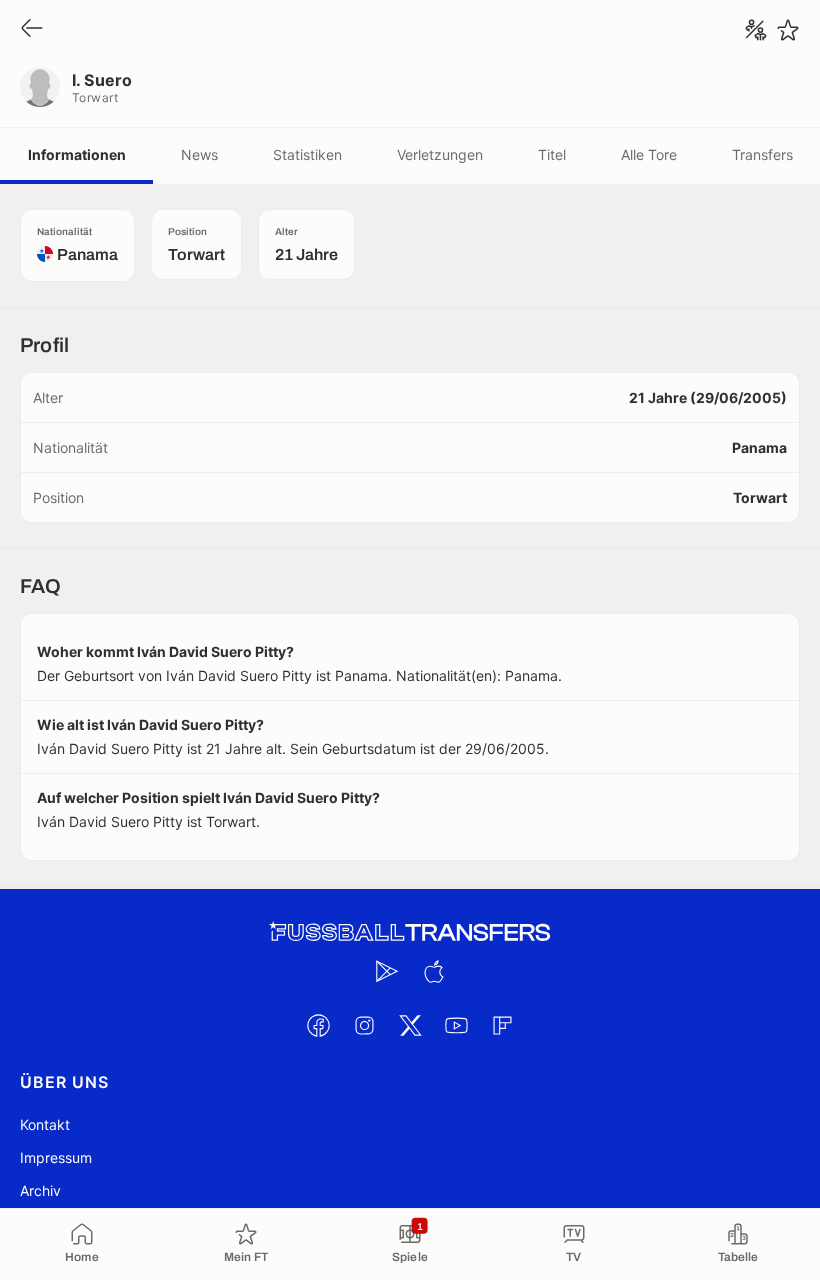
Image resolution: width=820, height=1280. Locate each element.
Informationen (77, 154)
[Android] (387, 971)
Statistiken (307, 154)
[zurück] (32, 29)
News (199, 154)
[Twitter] (410, 1025)
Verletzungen (440, 154)
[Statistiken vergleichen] (756, 30)
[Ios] (433, 971)
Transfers (762, 154)
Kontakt (45, 1124)
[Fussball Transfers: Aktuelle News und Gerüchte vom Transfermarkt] (410, 932)
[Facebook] (318, 1025)
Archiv (40, 1190)
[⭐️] (788, 30)
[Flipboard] (502, 1025)
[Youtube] (456, 1025)
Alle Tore (649, 154)
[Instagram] (364, 1025)
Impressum (56, 1157)
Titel (552, 154)
